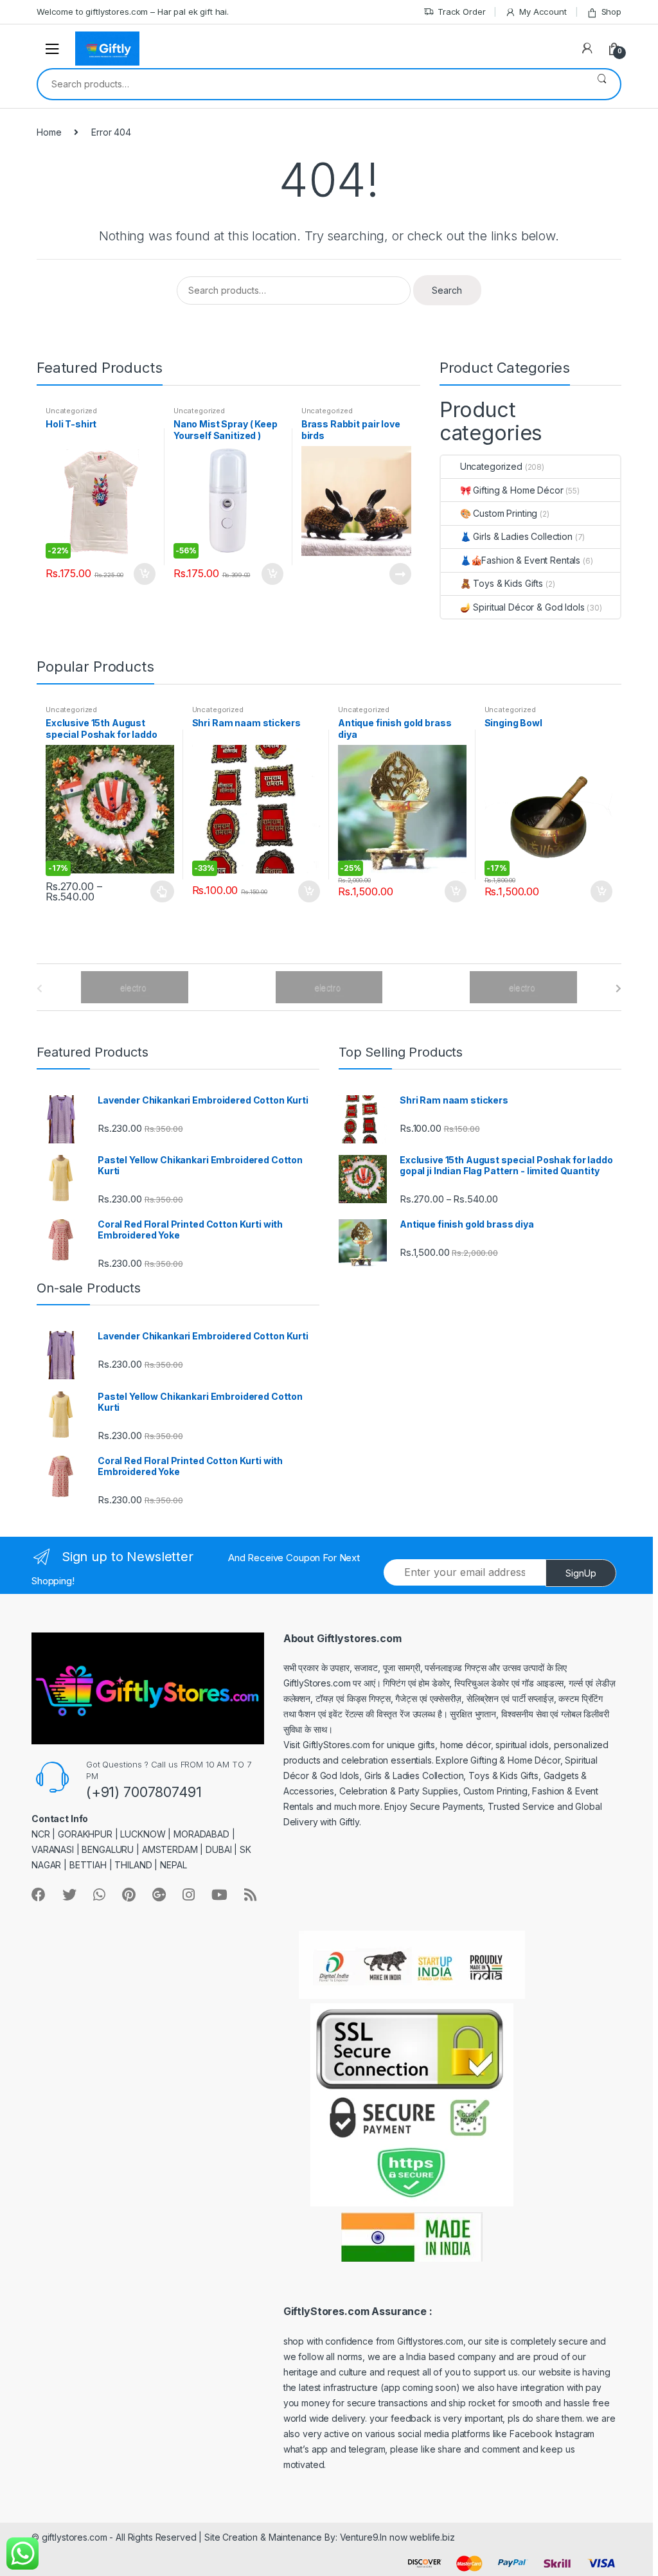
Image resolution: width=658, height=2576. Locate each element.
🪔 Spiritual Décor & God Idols (522, 607)
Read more (400, 574)
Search (602, 84)
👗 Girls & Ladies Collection (516, 536)
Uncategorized (71, 411)
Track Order (461, 12)
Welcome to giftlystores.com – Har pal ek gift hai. (133, 12)
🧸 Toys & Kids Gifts (502, 583)
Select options (163, 891)
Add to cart (144, 574)
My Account (543, 12)
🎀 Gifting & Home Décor (512, 490)
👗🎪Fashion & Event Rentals (520, 560)
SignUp (581, 1573)
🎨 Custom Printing (499, 513)
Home (49, 132)
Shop (611, 12)
